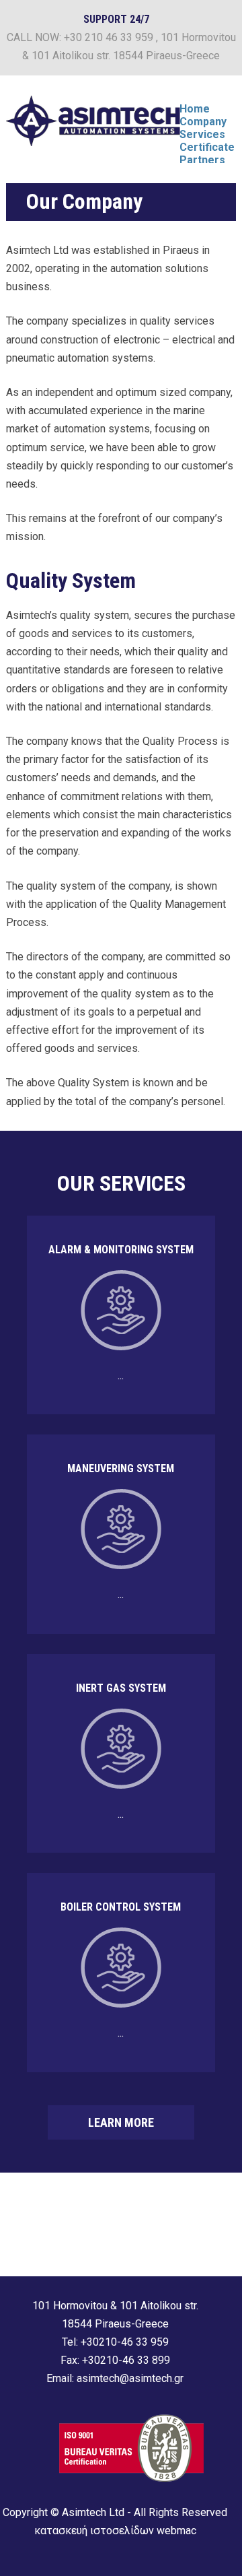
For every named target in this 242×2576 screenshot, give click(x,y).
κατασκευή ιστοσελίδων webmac (115, 2531)
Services (202, 134)
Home (195, 109)
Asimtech (93, 121)
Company (203, 122)
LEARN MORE (121, 2122)
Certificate (207, 147)
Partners (202, 160)
